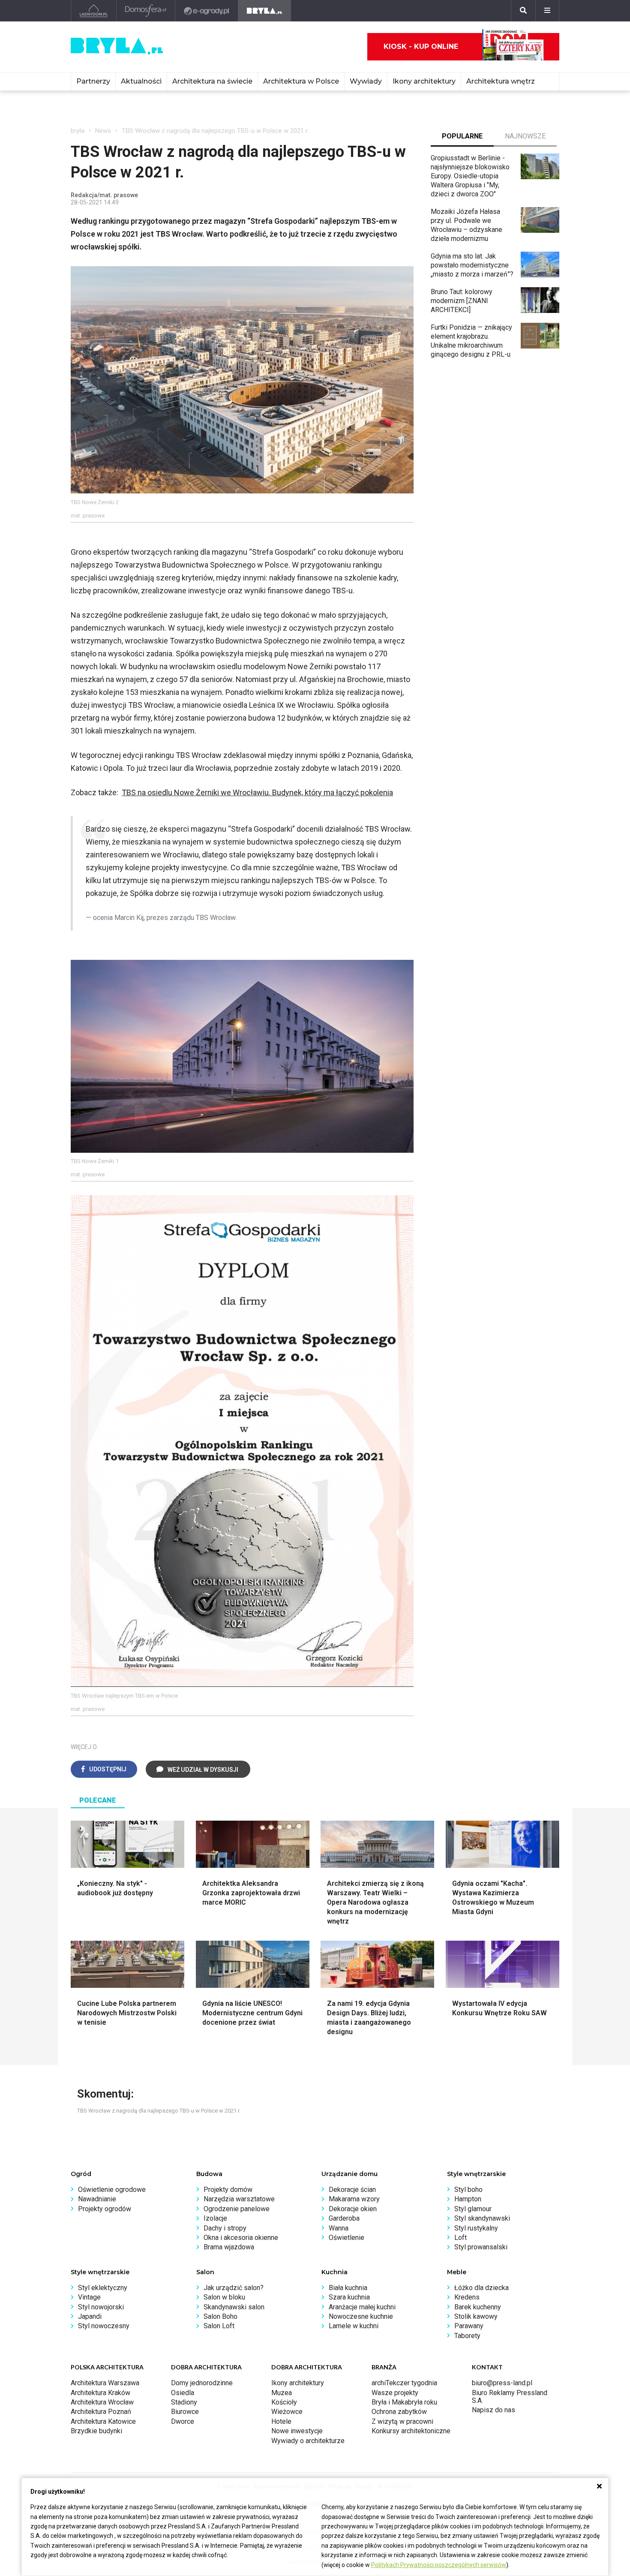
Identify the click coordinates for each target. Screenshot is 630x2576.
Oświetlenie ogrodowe (112, 2190)
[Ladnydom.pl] (94, 11)
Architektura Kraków (100, 2393)
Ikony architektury (424, 81)
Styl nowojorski (101, 2307)
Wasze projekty (395, 2393)
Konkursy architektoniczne (411, 2431)
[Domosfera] (146, 11)
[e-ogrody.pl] (207, 11)
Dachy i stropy (225, 2228)
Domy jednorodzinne (202, 2383)
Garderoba (344, 2218)
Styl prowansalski (481, 2247)
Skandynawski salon (234, 2307)
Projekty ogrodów (105, 2209)
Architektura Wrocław (102, 2402)
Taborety (467, 2336)
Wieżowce (287, 2412)
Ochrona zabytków (399, 2412)
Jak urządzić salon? (234, 2288)
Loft (460, 2238)
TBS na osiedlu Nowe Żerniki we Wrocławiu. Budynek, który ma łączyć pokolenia (257, 792)
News (103, 131)
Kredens (467, 2297)
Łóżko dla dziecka (481, 2288)
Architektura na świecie (212, 81)
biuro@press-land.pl (502, 2383)
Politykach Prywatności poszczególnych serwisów (439, 2565)
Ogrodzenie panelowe (237, 2209)
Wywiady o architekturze (308, 2441)
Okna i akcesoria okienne (241, 2238)
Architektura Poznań (101, 2412)
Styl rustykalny (476, 2228)
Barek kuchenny (478, 2307)
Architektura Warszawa (105, 2383)
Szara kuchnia (349, 2297)
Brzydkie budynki (96, 2431)
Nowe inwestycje (297, 2431)
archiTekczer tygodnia (404, 2383)
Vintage (89, 2297)
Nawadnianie (97, 2199)
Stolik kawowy (476, 2316)
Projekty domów (228, 2190)
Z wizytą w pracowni (402, 2421)
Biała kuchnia (348, 2288)
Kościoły (284, 2402)
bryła (78, 131)
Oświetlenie (346, 2238)
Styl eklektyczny (103, 2288)
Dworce (183, 2421)
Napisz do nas (493, 2410)
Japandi (90, 2316)
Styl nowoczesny (104, 2326)
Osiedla (183, 2393)
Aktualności (141, 81)
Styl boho (468, 2190)
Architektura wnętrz (501, 81)
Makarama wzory (354, 2199)
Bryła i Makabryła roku (404, 2402)
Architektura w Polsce (301, 81)
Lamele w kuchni (354, 2326)
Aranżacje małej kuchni (362, 2307)
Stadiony (184, 2402)
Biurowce (185, 2412)
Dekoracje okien (353, 2209)
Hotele (281, 2421)
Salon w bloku (224, 2297)
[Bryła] (265, 11)
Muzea (282, 2393)
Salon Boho (220, 2316)
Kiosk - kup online (421, 47)
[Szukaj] (523, 11)
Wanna (339, 2228)
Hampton (468, 2199)
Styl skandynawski (482, 2218)
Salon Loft (219, 2326)
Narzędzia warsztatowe (239, 2199)
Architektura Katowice (103, 2421)
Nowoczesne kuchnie (361, 2316)
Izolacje (215, 2218)
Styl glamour (473, 2209)
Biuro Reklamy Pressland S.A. (510, 2397)
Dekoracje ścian (352, 2190)
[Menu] (547, 11)
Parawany (469, 2326)
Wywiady (366, 81)
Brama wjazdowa (229, 2247)
